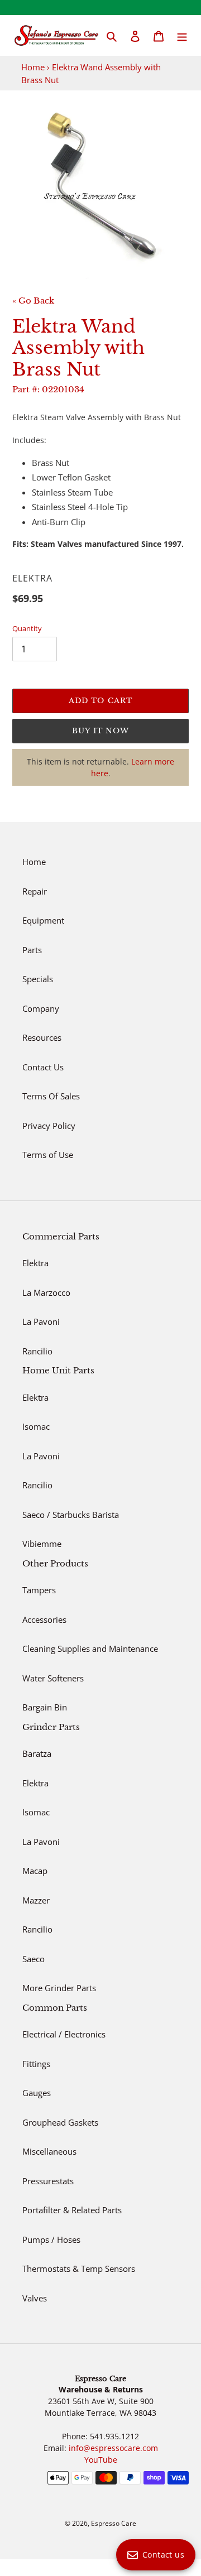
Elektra (35, 1263)
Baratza (37, 1753)
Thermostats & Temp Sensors (79, 2269)
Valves (35, 2298)
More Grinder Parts (59, 1988)
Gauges (37, 2093)
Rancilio (37, 1351)
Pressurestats (48, 2181)
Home (33, 67)
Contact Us (43, 1067)
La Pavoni (41, 1321)
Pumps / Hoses (51, 2239)
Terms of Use (48, 1155)
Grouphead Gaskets (60, 2122)
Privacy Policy (49, 1126)
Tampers (39, 1590)
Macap (35, 1871)
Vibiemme (42, 1544)
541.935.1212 (114, 2436)
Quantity (27, 628)
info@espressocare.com (113, 2448)
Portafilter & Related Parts (72, 2210)
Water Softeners (53, 1678)
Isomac (36, 1426)
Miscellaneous (49, 2151)
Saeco (33, 1959)
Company (41, 1008)
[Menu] (182, 35)
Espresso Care (114, 2523)
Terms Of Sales (51, 1096)
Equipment (43, 920)
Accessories (44, 1619)
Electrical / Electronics (64, 2034)
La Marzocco (46, 1292)
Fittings (36, 2064)
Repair (35, 891)
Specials (38, 979)
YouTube (101, 2460)
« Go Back (33, 301)
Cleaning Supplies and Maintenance (90, 1649)
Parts (32, 950)
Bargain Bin (45, 1707)
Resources (42, 1037)
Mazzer (36, 1900)
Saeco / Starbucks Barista (71, 1515)
